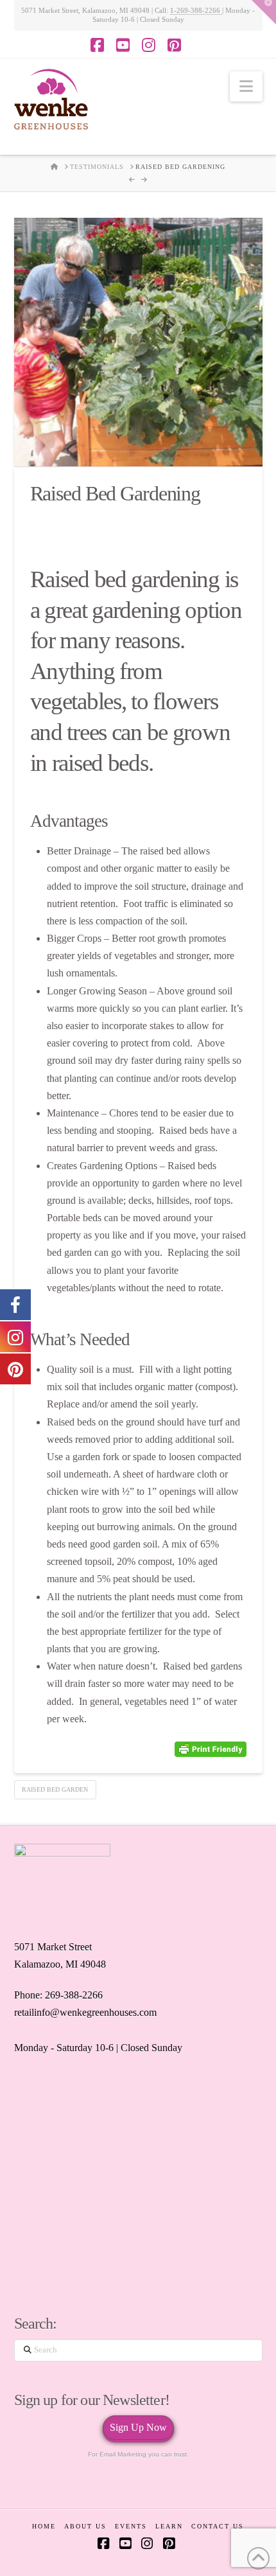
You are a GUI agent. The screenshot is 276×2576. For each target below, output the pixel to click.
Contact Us (218, 2526)
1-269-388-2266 (196, 10)
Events (131, 2526)
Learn (169, 2526)
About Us (85, 2526)
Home (44, 2526)
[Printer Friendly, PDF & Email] (211, 1749)
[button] (246, 86)
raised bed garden (55, 1789)
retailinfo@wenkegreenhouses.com (85, 2012)
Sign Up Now (138, 2427)
